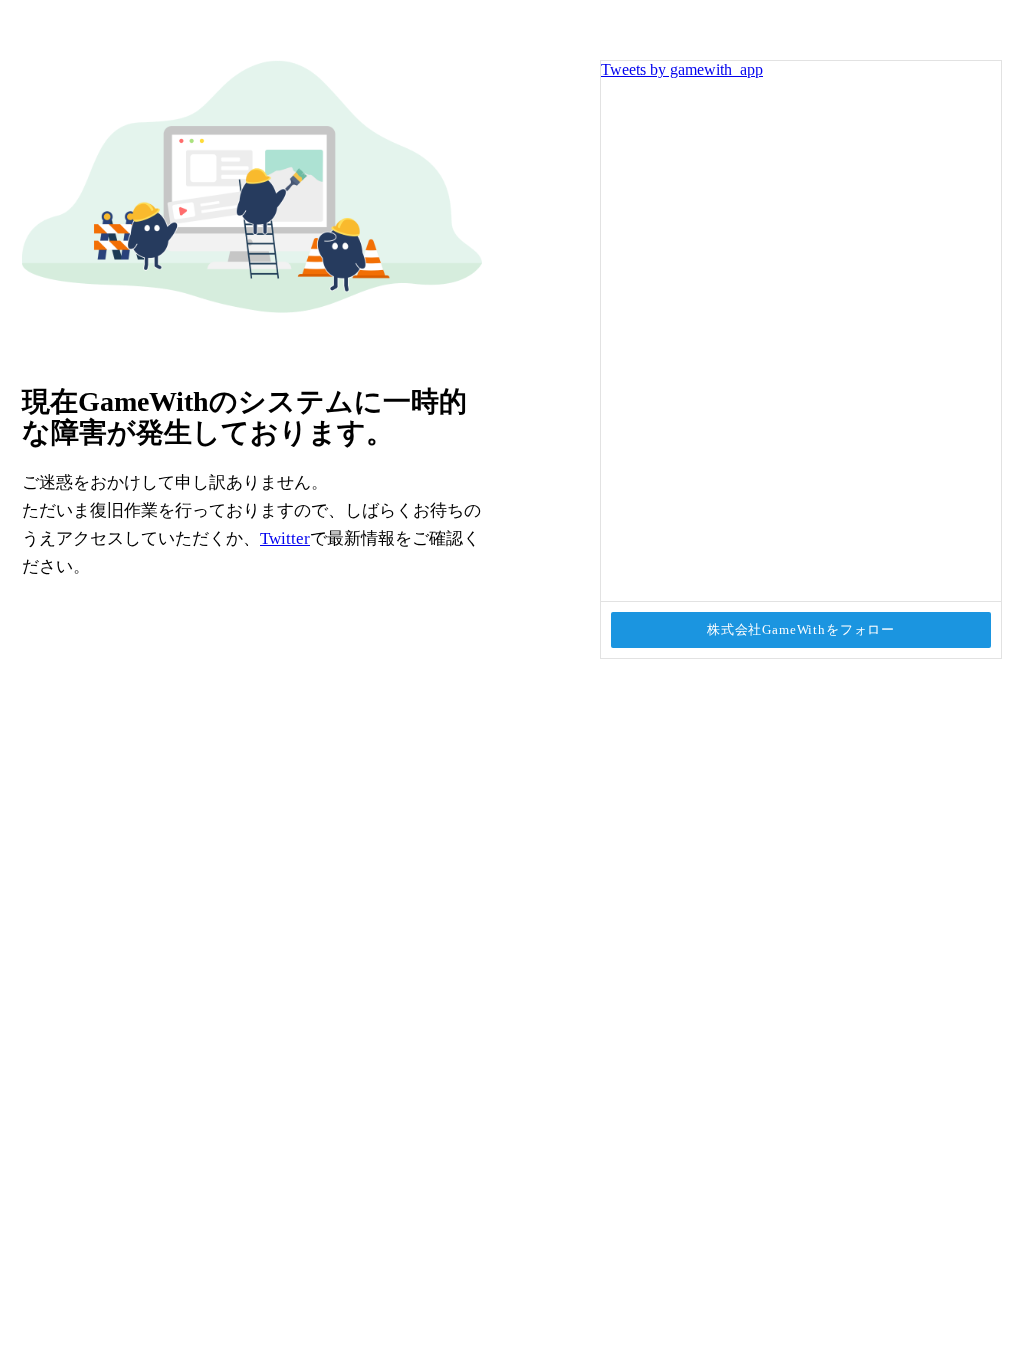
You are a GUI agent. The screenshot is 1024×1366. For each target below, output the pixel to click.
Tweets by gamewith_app (682, 69)
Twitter (285, 538)
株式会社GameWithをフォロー (801, 629)
